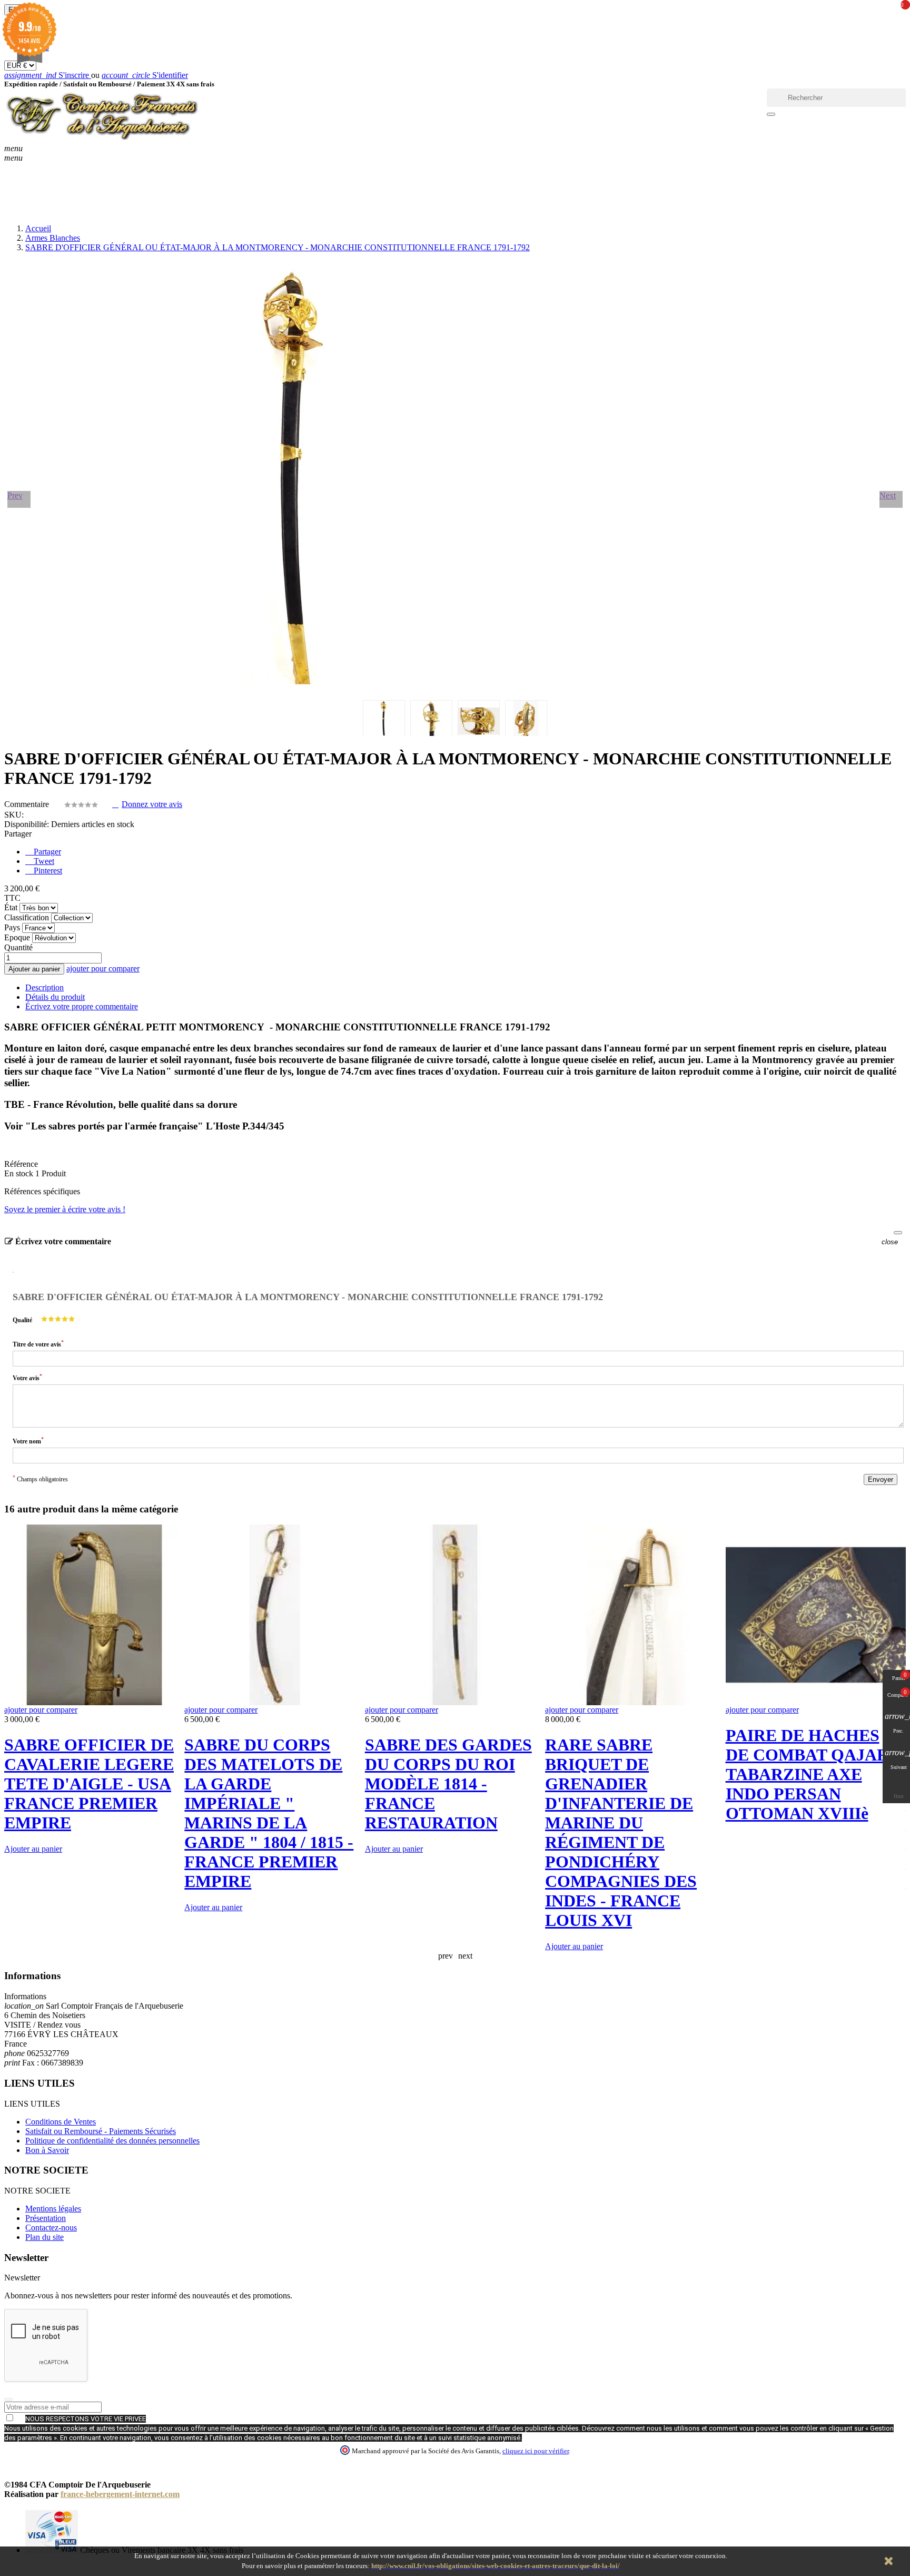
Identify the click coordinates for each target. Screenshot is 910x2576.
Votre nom (28, 1441)
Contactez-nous (51, 2228)
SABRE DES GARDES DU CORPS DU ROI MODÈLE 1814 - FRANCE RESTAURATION (448, 1784)
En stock (19, 1173)
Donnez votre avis (152, 804)
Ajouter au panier (34, 969)
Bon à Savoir (47, 2150)
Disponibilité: (27, 824)
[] (771, 114)
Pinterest (47, 871)
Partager (46, 852)
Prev (15, 495)
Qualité (22, 1320)
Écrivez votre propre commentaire (82, 1006)
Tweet (43, 861)
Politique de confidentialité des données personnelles (112, 2141)
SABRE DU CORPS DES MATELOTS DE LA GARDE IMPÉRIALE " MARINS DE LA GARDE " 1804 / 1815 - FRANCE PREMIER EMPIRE (269, 1813)
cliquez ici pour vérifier (536, 2451)
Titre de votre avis (38, 1344)
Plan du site (44, 2237)
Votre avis (27, 1377)
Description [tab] (44, 987)
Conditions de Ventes (61, 2122)
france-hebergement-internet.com (120, 2494)
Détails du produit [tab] (55, 997)
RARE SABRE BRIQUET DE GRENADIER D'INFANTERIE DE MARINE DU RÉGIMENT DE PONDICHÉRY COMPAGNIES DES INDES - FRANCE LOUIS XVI (621, 1832)
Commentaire (28, 804)
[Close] (898, 1233)
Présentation (46, 2218)
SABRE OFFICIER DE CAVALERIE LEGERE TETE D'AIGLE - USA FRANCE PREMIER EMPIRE (89, 1784)
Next (888, 495)
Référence (21, 1164)
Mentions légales (53, 2209)
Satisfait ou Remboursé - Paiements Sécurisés (101, 2131)
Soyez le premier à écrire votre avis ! (65, 1209)
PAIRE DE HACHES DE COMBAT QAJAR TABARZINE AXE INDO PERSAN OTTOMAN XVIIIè (807, 1774)
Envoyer (881, 1479)
